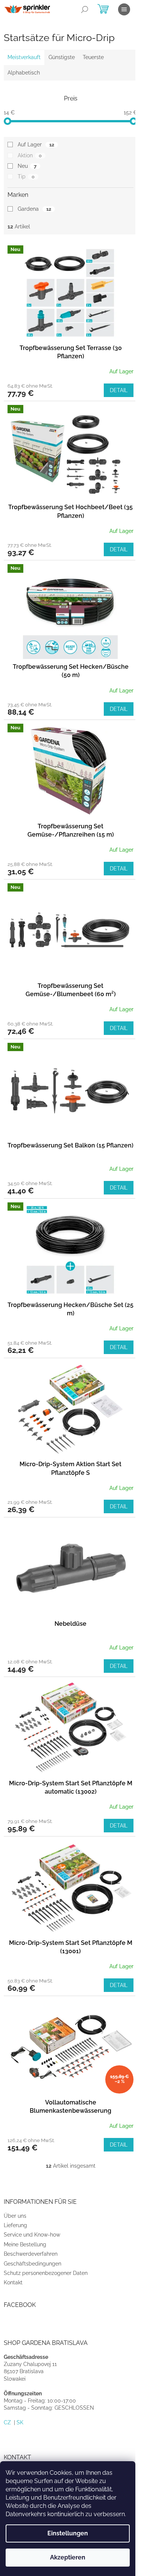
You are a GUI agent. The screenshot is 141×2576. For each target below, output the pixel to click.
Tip (26, 177)
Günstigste (62, 57)
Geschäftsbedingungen (33, 2264)
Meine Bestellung (25, 2244)
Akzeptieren (68, 2557)
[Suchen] (85, 9)
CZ (7, 2422)
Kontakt (13, 2282)
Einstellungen (68, 2533)
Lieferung (15, 2225)
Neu (27, 166)
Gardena (34, 209)
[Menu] (124, 9)
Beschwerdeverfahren (31, 2254)
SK (20, 2422)
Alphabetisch (24, 73)
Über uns (15, 2216)
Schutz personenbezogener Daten (46, 2273)
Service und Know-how (32, 2235)
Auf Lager (36, 145)
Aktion (30, 155)
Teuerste (93, 57)
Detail (119, 390)
